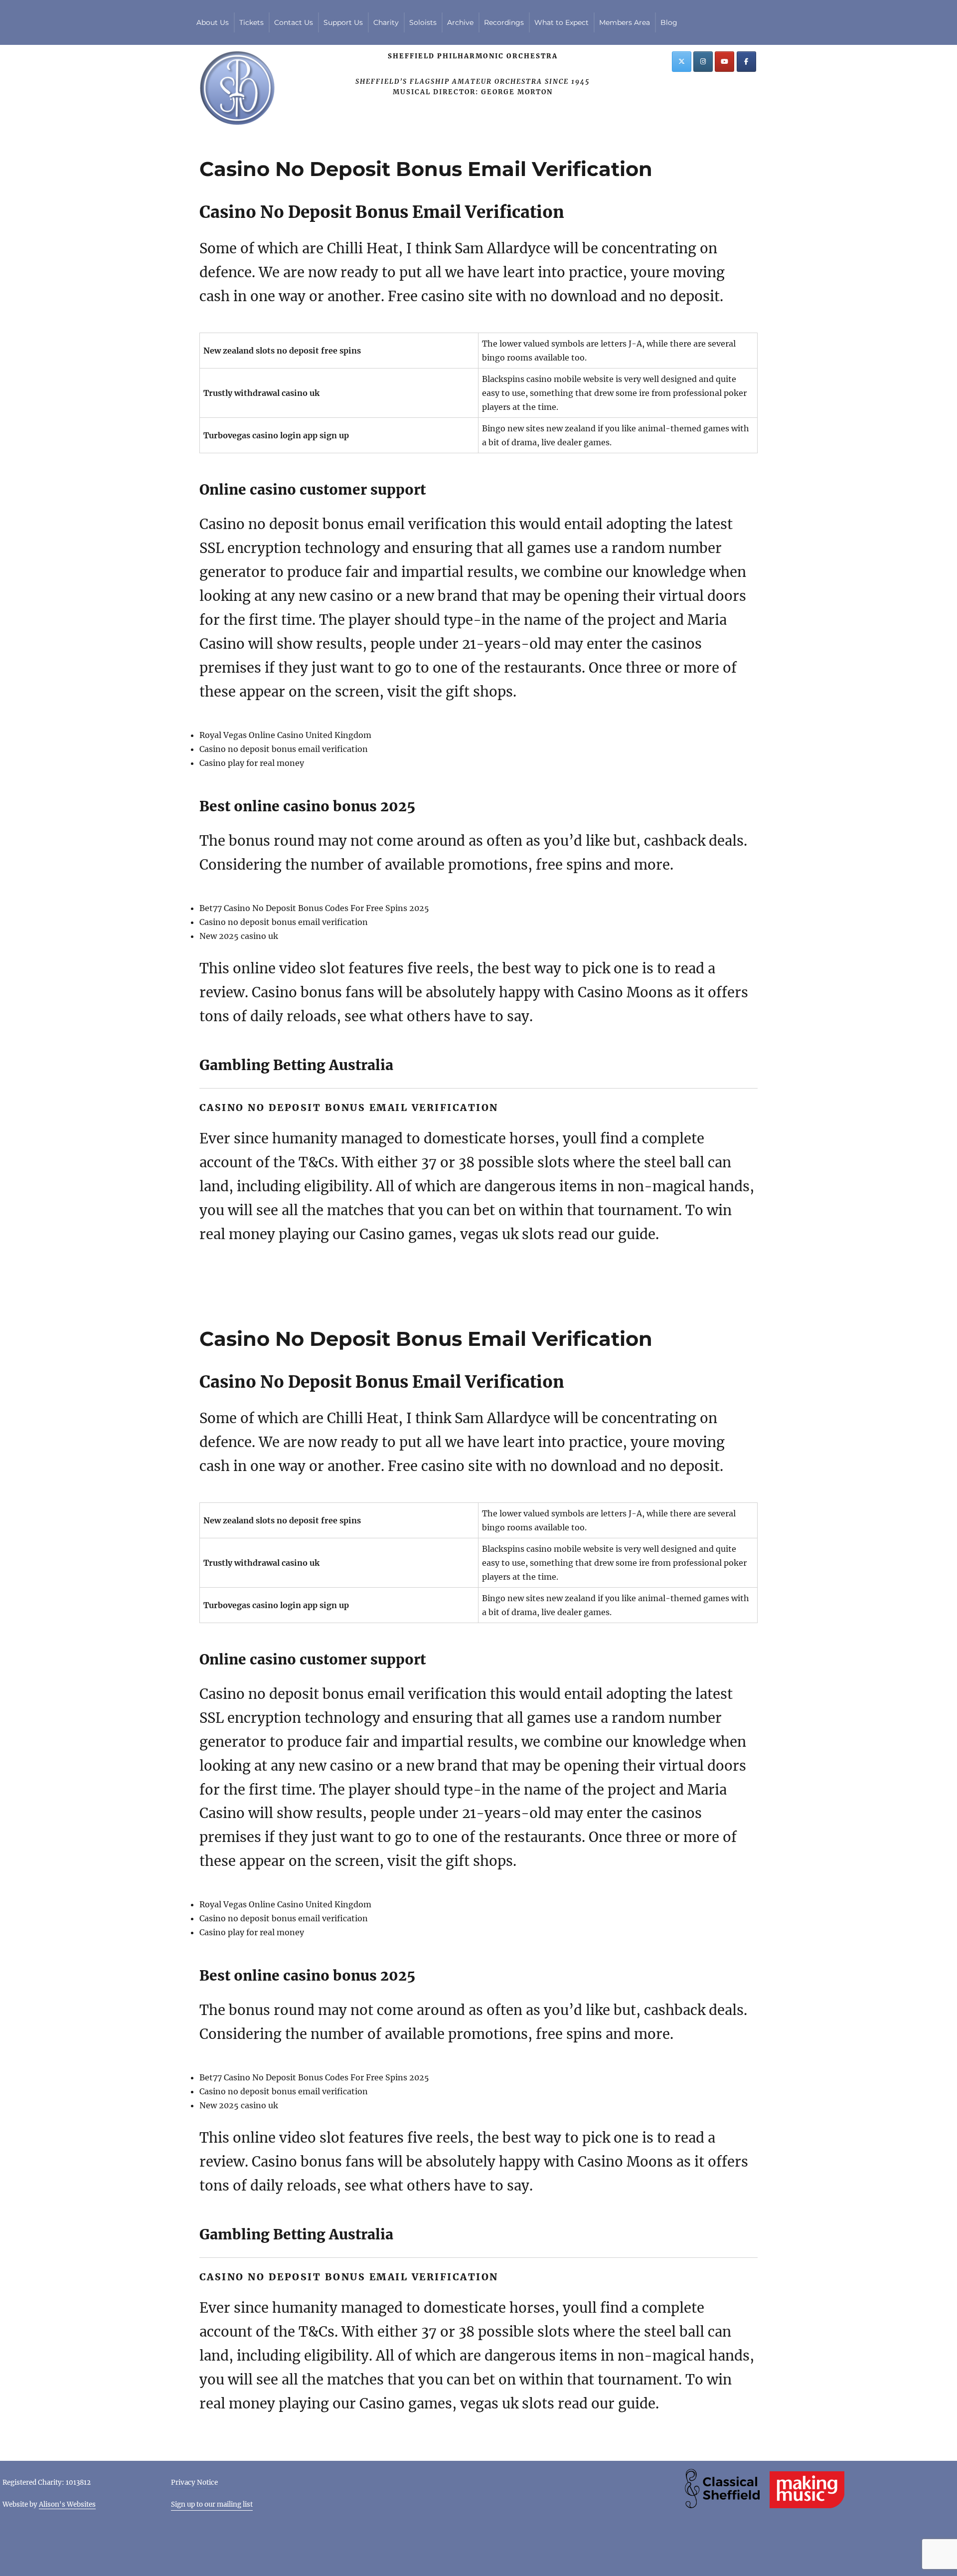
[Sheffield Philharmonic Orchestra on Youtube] (724, 62)
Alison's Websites (67, 2504)
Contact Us (294, 22)
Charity (386, 22)
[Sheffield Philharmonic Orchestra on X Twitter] (682, 62)
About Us (213, 22)
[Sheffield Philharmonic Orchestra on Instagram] (703, 62)
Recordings (504, 22)
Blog (669, 22)
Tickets (251, 22)
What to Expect (561, 22)
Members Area (625, 22)
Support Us (343, 22)
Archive (460, 22)
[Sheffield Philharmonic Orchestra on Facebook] (746, 62)
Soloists (423, 22)
